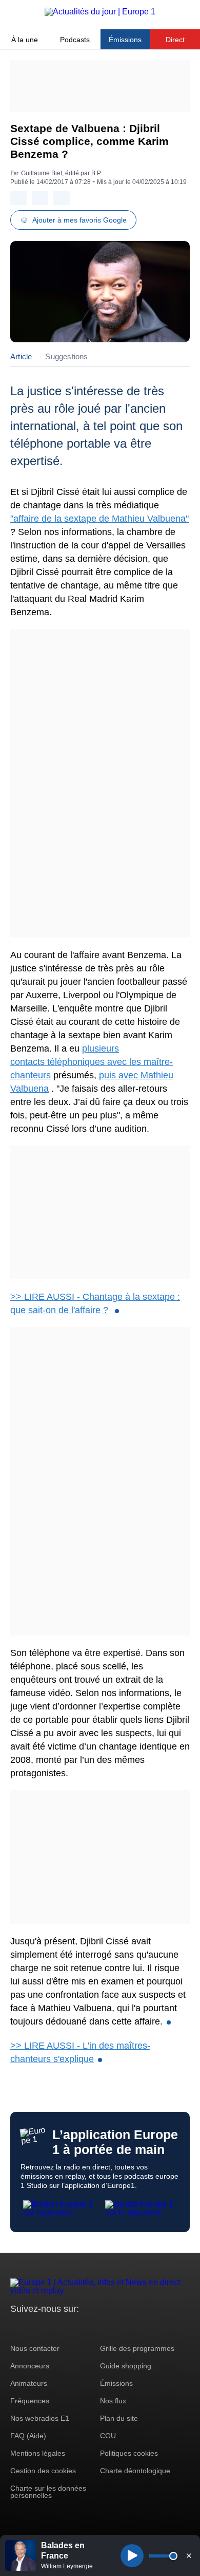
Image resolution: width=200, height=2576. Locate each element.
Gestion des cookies (43, 2471)
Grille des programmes (137, 2348)
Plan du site (119, 2418)
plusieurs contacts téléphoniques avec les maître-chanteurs (92, 1062)
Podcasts (75, 40)
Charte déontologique (135, 2471)
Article (21, 356)
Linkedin (104, 2328)
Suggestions (66, 356)
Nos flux (113, 2401)
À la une (25, 40)
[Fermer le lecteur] (189, 2555)
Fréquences (30, 2401)
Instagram (34, 2328)
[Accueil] (100, 12)
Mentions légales (38, 2453)
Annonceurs (30, 2366)
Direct (175, 40)
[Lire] (132, 2556)
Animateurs (29, 2383)
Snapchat (86, 2328)
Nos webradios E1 (40, 2418)
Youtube (69, 2328)
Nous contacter (35, 2348)
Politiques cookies (129, 2453)
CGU (108, 2436)
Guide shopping (126, 2366)
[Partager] (18, 198)
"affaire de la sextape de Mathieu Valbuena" (99, 519)
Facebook (52, 2328)
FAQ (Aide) (28, 2436)
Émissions (125, 40)
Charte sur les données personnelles (48, 2492)
